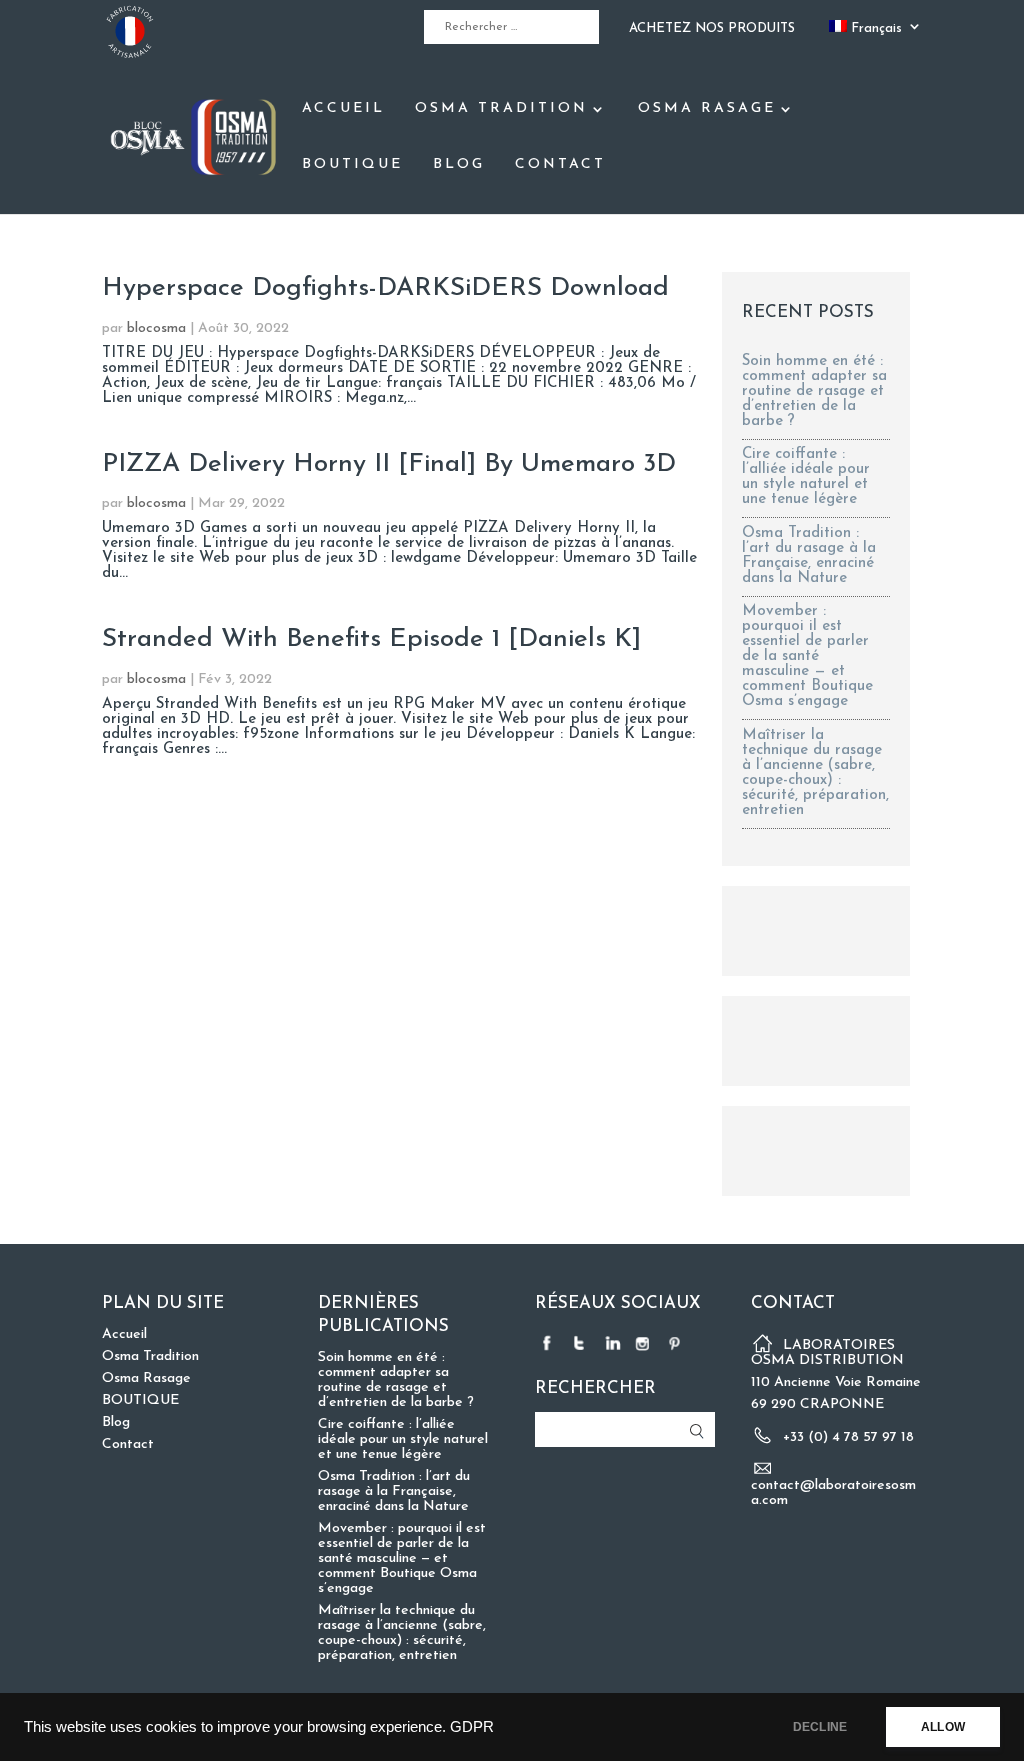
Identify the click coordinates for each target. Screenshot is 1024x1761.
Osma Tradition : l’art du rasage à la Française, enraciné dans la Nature (809, 556)
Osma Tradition (501, 109)
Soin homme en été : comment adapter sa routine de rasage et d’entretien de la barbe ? (814, 391)
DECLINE (820, 1727)
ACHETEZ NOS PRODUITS (712, 28)
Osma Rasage (707, 109)
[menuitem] (875, 32)
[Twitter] (581, 1343)
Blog (459, 165)
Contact (560, 165)
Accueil (343, 109)
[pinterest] (677, 1343)
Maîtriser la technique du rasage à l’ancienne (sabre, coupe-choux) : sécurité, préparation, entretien (815, 773)
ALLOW (943, 1727)
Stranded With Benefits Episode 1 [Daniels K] (371, 639)
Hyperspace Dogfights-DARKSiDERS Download (385, 288)
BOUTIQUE (352, 165)
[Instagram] (645, 1343)
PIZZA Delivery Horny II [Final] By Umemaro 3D (389, 464)
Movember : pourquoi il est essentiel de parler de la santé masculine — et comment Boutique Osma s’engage (807, 656)
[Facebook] (549, 1343)
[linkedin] (613, 1343)
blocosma (156, 328)
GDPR (472, 1727)
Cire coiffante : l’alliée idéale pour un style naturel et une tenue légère (806, 477)
